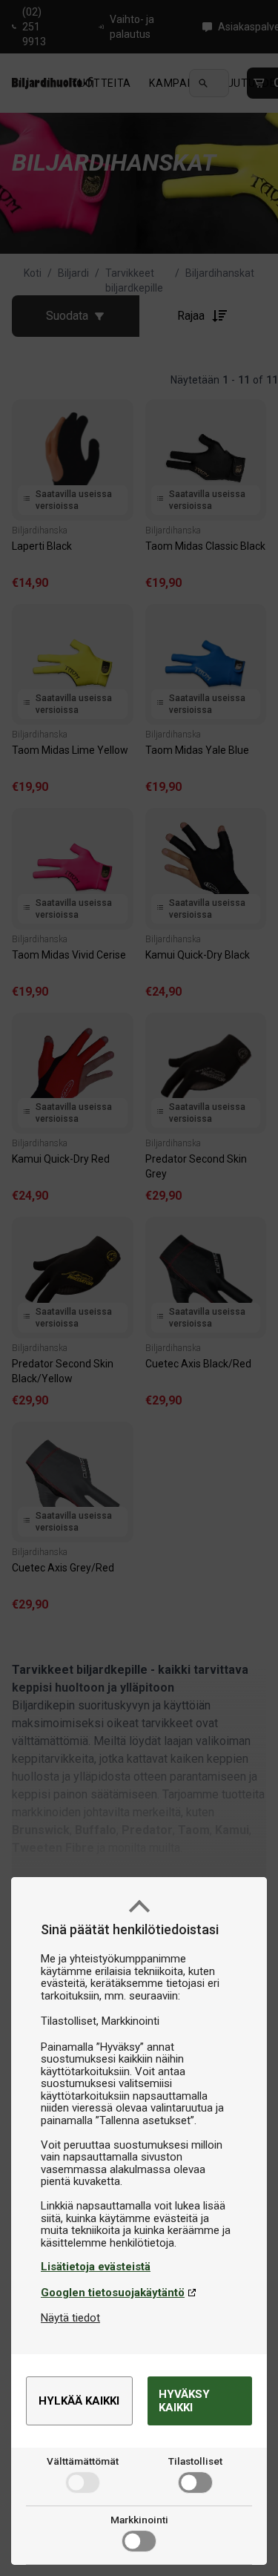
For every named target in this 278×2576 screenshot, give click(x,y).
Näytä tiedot (70, 2318)
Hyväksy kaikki (184, 2401)
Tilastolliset (195, 2461)
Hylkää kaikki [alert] (79, 2401)
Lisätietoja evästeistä (96, 2267)
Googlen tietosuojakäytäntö (113, 2293)
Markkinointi (139, 2520)
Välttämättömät (83, 2461)
